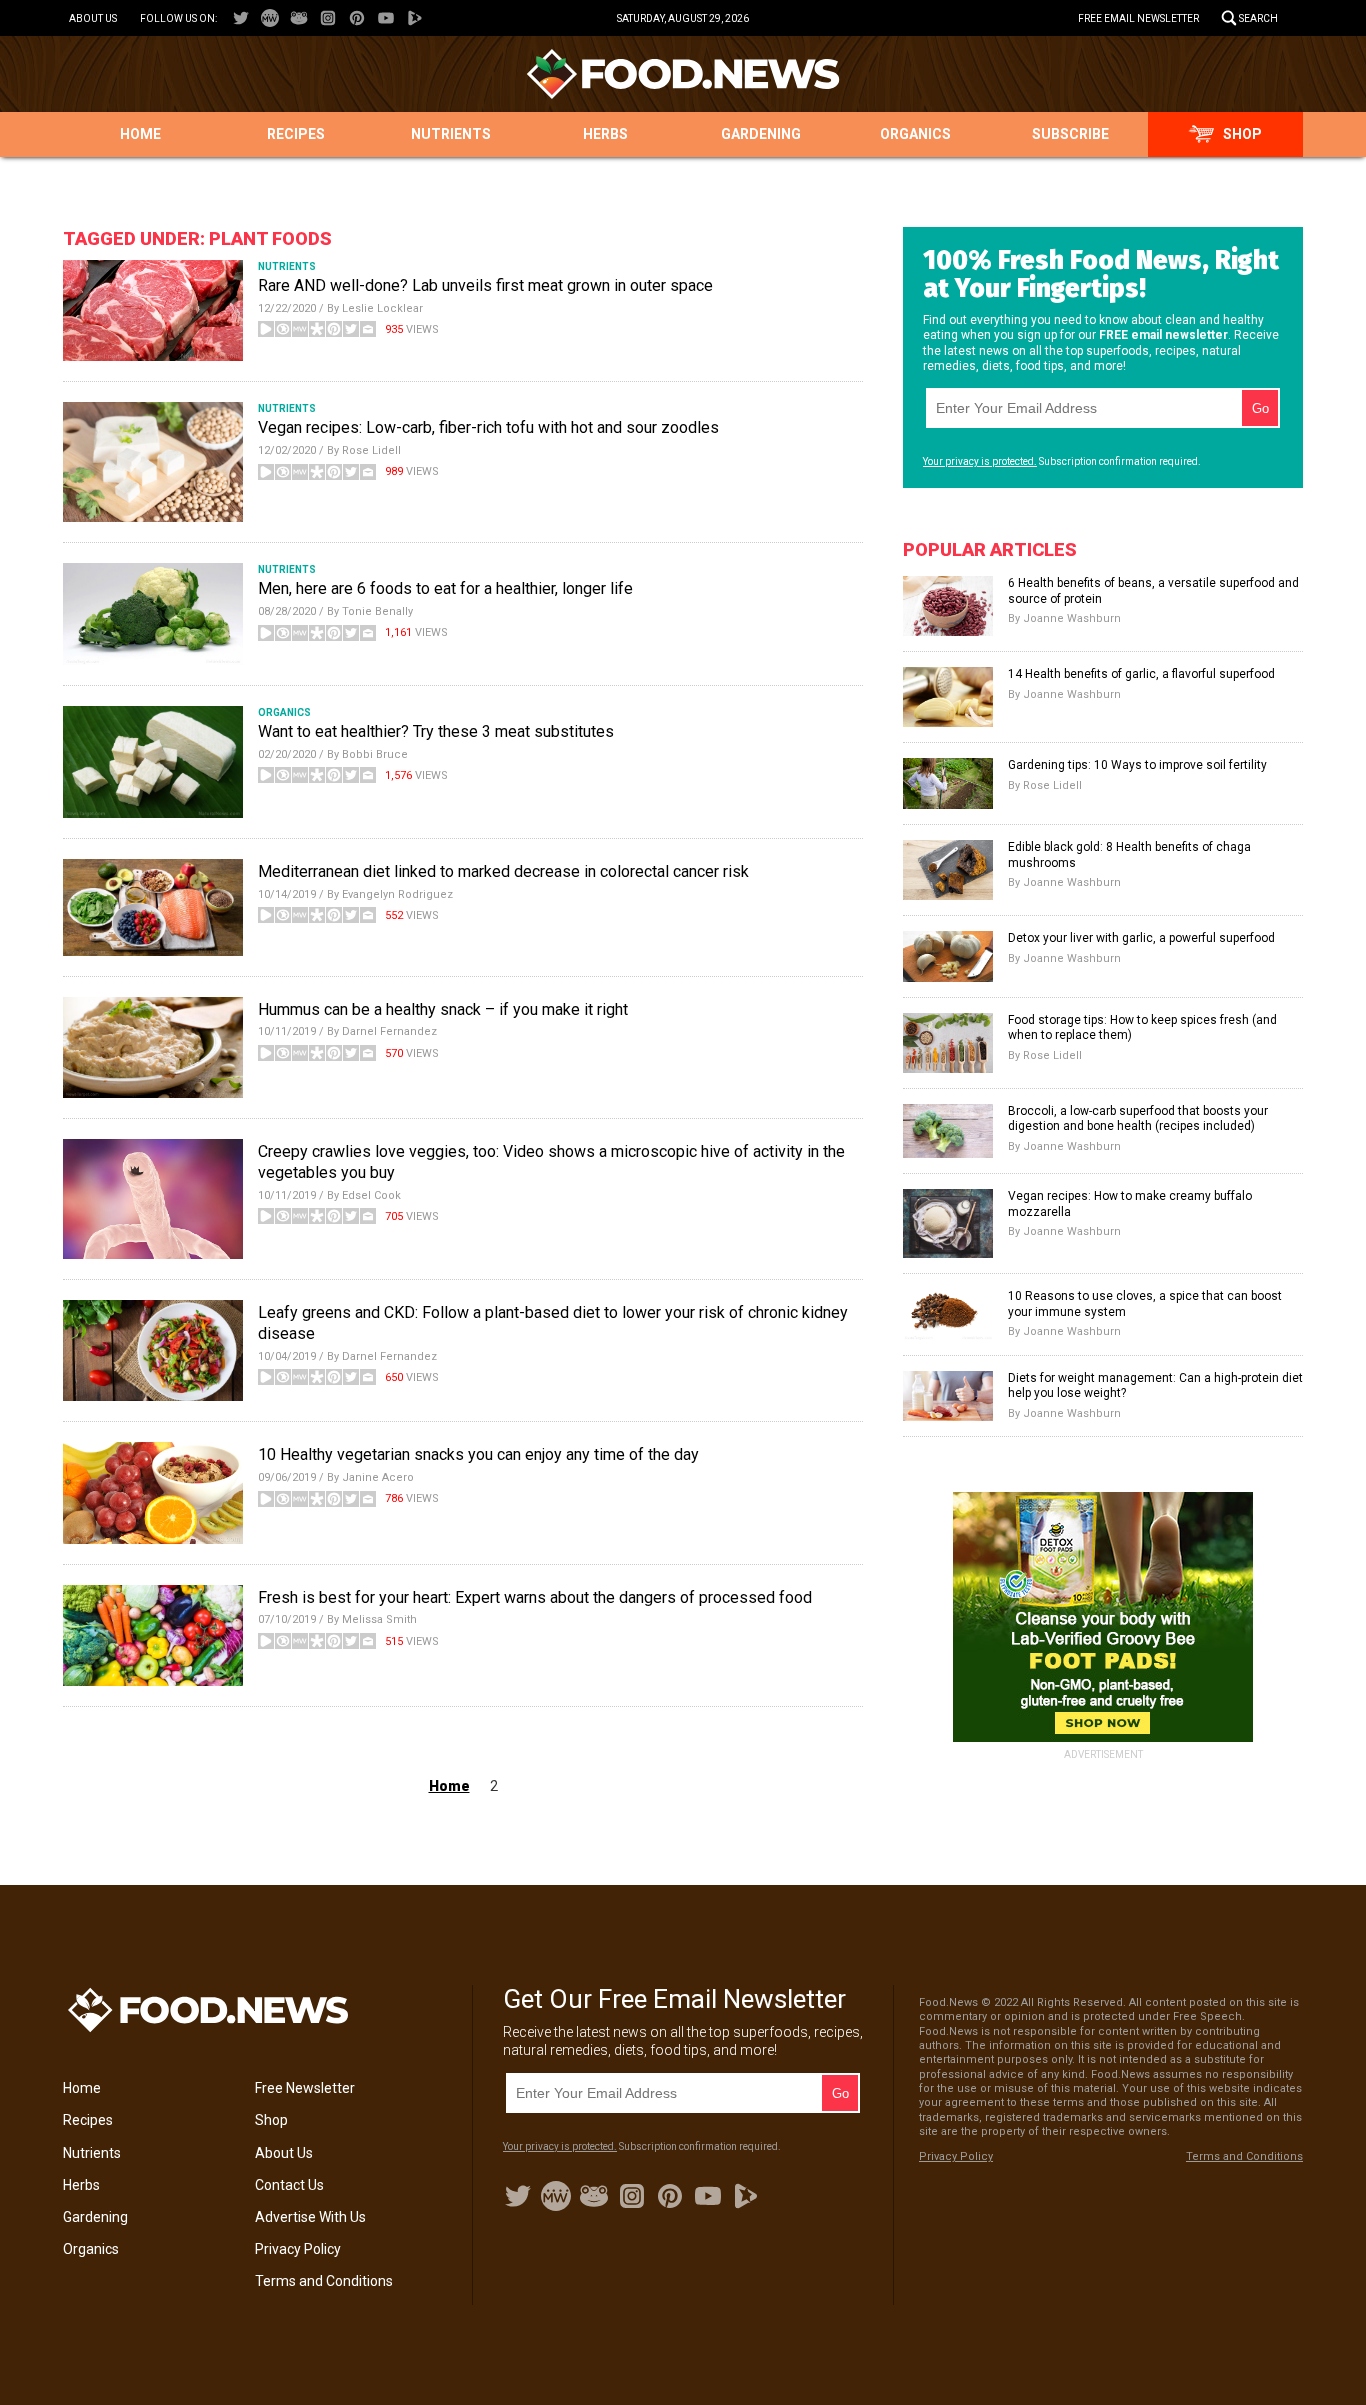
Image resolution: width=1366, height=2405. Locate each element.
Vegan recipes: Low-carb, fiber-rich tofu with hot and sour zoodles (488, 427)
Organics (915, 134)
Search (1258, 18)
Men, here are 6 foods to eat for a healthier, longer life (445, 588)
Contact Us (289, 2185)
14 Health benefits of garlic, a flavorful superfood (1141, 674)
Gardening (761, 134)
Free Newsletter (305, 2088)
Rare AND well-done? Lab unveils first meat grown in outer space (485, 285)
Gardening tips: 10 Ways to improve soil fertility (1137, 765)
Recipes (296, 134)
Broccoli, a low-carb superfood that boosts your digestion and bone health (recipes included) (1138, 1119)
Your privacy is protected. (980, 461)
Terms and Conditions (324, 2281)
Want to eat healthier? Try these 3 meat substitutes (436, 731)
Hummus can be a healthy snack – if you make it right (443, 1009)
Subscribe (1070, 134)
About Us (93, 18)
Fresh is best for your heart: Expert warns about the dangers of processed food (535, 1597)
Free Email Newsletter (1138, 18)
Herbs (605, 134)
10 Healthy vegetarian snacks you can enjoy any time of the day (478, 1454)
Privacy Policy (298, 2249)
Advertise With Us (310, 2217)
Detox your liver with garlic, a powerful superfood (1141, 938)
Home (140, 134)
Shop (1242, 134)
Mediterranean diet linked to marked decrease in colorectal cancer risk (503, 871)
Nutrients (451, 134)
